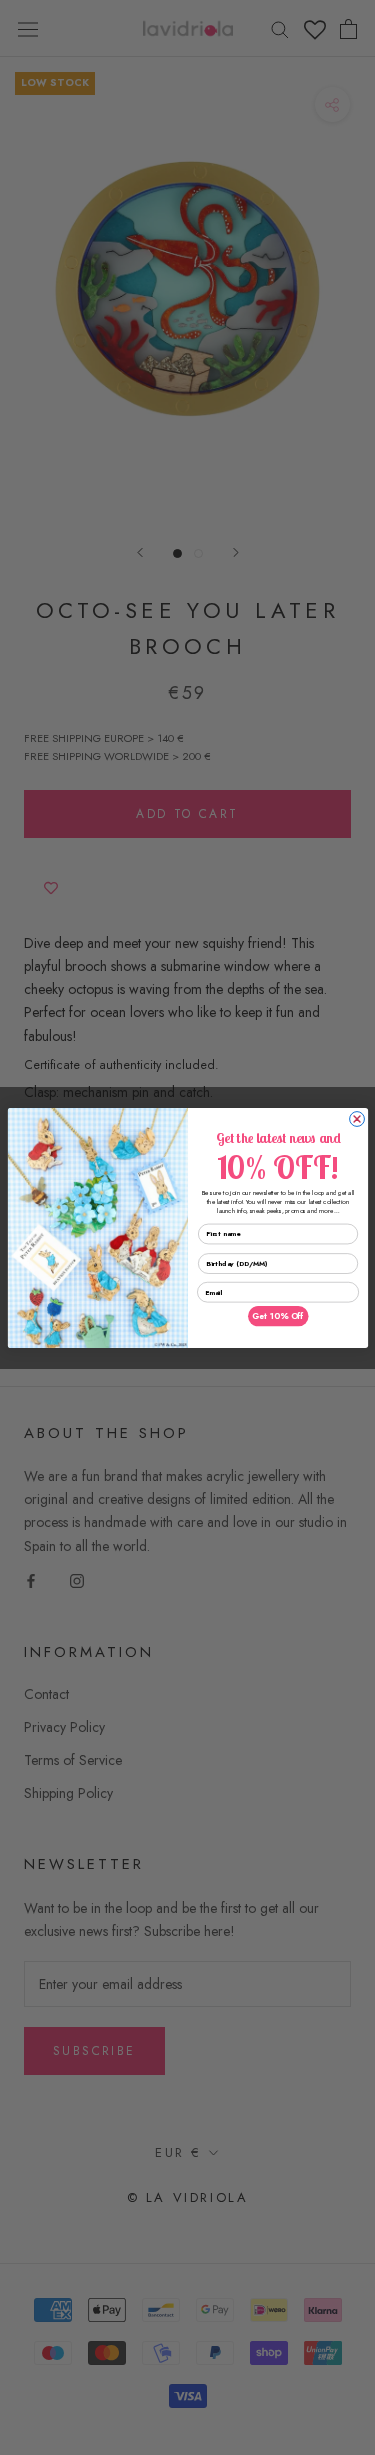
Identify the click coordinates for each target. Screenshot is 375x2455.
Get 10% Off (277, 1316)
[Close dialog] (356, 1118)
